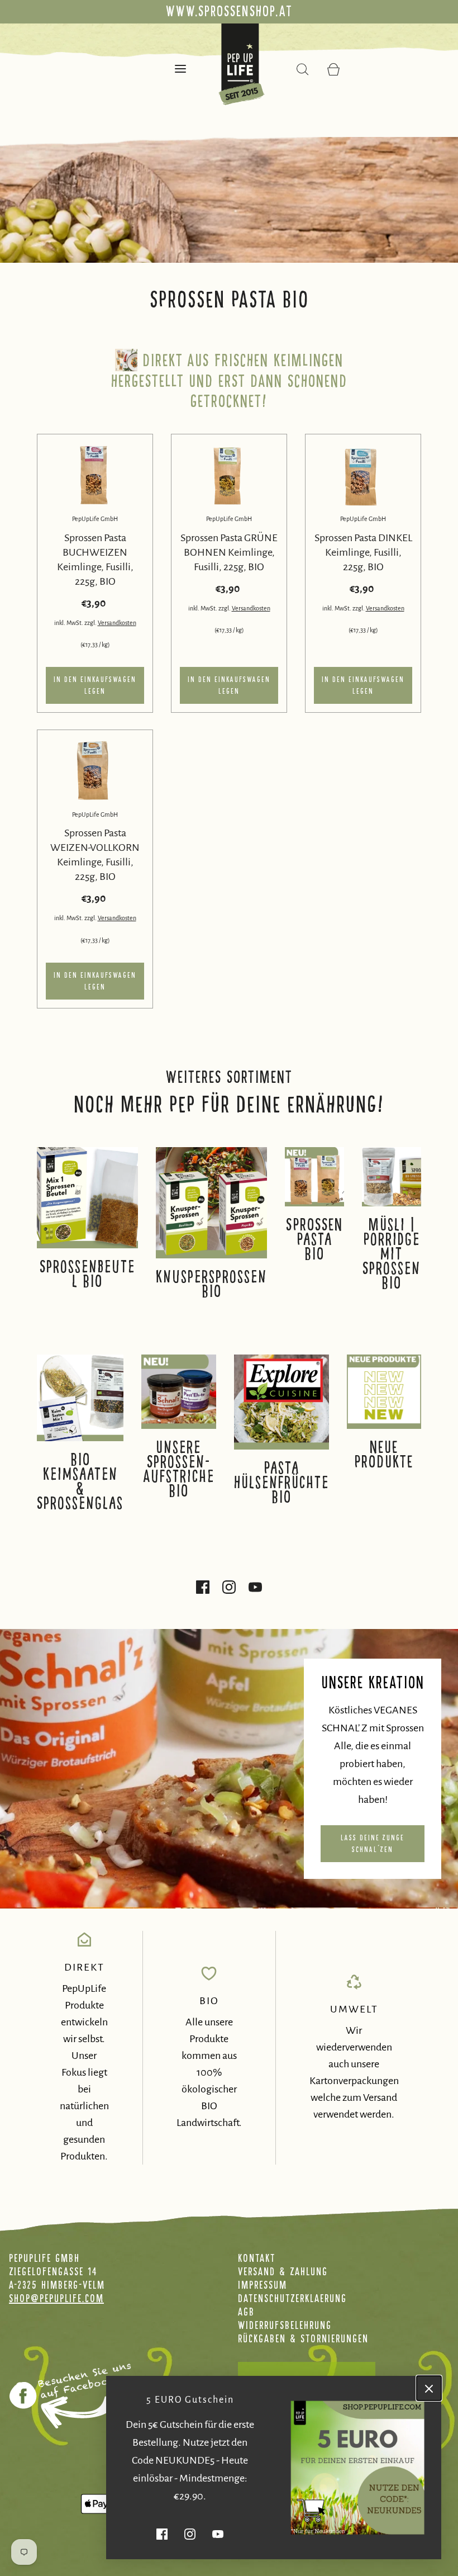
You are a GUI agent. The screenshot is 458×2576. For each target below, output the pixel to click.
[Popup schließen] (429, 2388)
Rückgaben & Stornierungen (303, 2338)
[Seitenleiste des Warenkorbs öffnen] (334, 68)
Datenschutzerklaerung (292, 2298)
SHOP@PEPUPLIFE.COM (56, 2298)
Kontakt (257, 2258)
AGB (246, 2312)
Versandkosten (117, 623)
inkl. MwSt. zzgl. (76, 623)
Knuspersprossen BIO (211, 1284)
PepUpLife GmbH (95, 519)
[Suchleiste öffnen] (303, 68)
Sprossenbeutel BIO (87, 1274)
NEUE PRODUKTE (384, 1455)
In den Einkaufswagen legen (95, 685)
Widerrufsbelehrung (285, 2325)
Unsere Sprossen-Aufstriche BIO (179, 1469)
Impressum (263, 2285)
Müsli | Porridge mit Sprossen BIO (392, 1254)
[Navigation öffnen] (181, 68)
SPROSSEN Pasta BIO (314, 1239)
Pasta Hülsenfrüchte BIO (282, 1483)
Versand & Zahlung (283, 2271)
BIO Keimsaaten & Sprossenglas (80, 1481)
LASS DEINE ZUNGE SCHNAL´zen (373, 1844)
